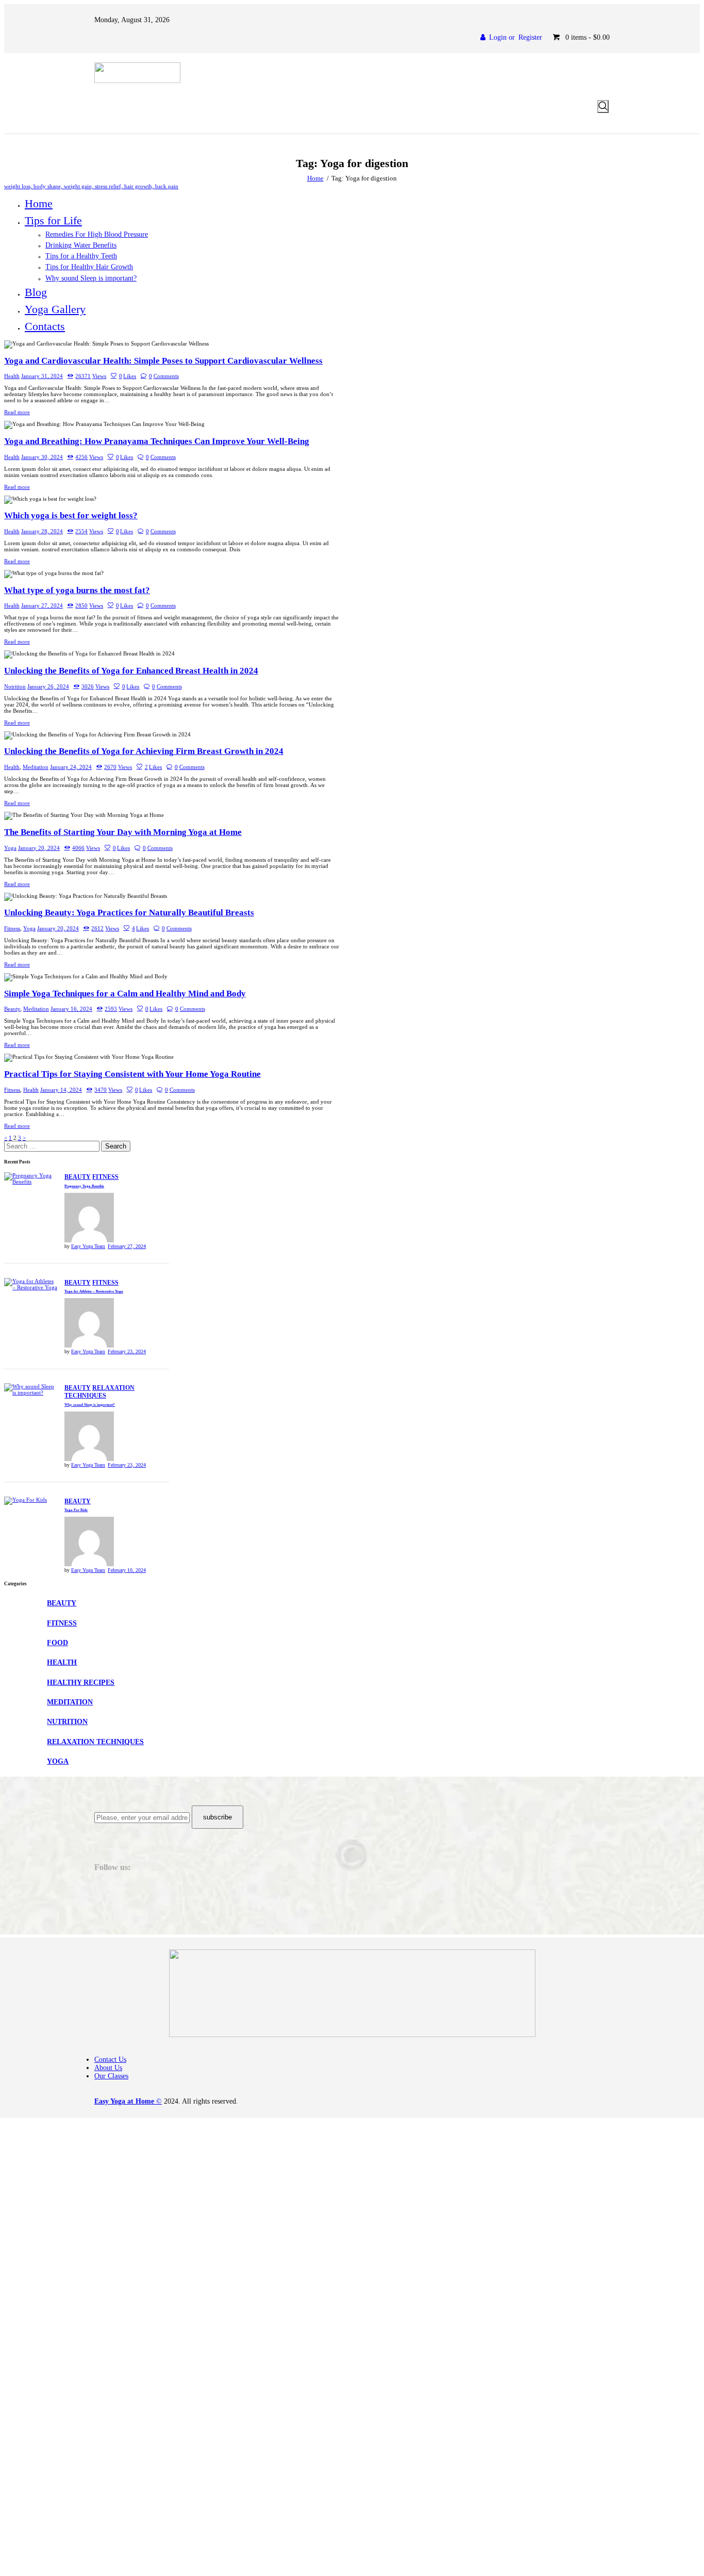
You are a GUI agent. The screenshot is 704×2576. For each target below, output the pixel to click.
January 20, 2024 (39, 848)
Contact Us (110, 2060)
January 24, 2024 (71, 767)
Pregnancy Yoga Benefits (84, 1186)
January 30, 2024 (42, 457)
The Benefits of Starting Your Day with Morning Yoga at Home (123, 832)
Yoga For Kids (76, 1510)
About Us (108, 2068)
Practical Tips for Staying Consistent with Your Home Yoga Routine (132, 1074)
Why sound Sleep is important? (90, 1405)
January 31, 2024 (42, 376)
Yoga (10, 848)
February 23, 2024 (127, 1351)
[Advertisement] (313, 2190)
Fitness (12, 928)
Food (57, 1643)
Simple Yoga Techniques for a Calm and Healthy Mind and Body (125, 994)
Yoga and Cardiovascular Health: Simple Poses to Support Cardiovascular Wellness (163, 361)
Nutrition (15, 686)
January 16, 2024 (71, 1009)
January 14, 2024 (61, 1090)
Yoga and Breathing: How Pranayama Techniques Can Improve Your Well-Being (157, 441)
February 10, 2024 (127, 1570)
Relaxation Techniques (99, 1392)
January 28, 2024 (42, 531)
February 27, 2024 (127, 1246)
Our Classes (111, 2076)
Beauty (12, 1009)
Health (12, 376)
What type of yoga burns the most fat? (77, 590)
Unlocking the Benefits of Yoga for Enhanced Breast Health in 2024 (131, 671)
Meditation (36, 767)
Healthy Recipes (81, 1683)
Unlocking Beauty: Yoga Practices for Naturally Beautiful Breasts (129, 913)
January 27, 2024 (42, 605)
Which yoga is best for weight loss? (71, 515)
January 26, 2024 (48, 686)
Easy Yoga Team (88, 1246)
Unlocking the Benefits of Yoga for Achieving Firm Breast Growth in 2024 (144, 751)
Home (315, 178)
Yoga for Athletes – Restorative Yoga (94, 1291)
